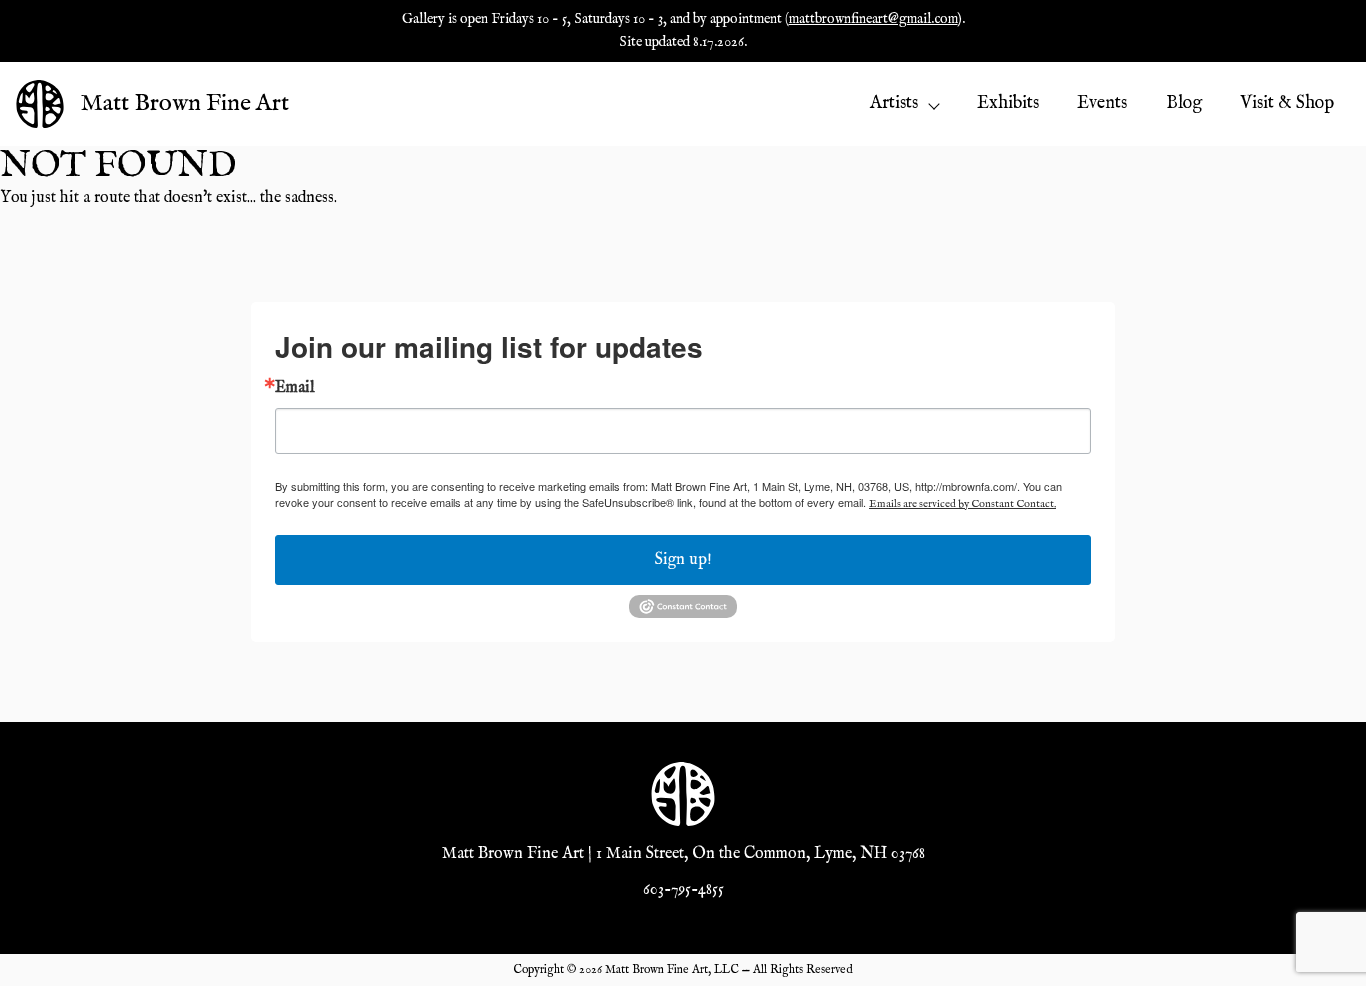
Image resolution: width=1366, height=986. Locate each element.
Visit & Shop (1287, 103)
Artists (894, 103)
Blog (1184, 103)
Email (295, 388)
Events (1102, 103)
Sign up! (683, 560)
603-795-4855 (683, 890)
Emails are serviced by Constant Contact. (962, 504)
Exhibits (1008, 103)
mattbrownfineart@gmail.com (873, 19)
